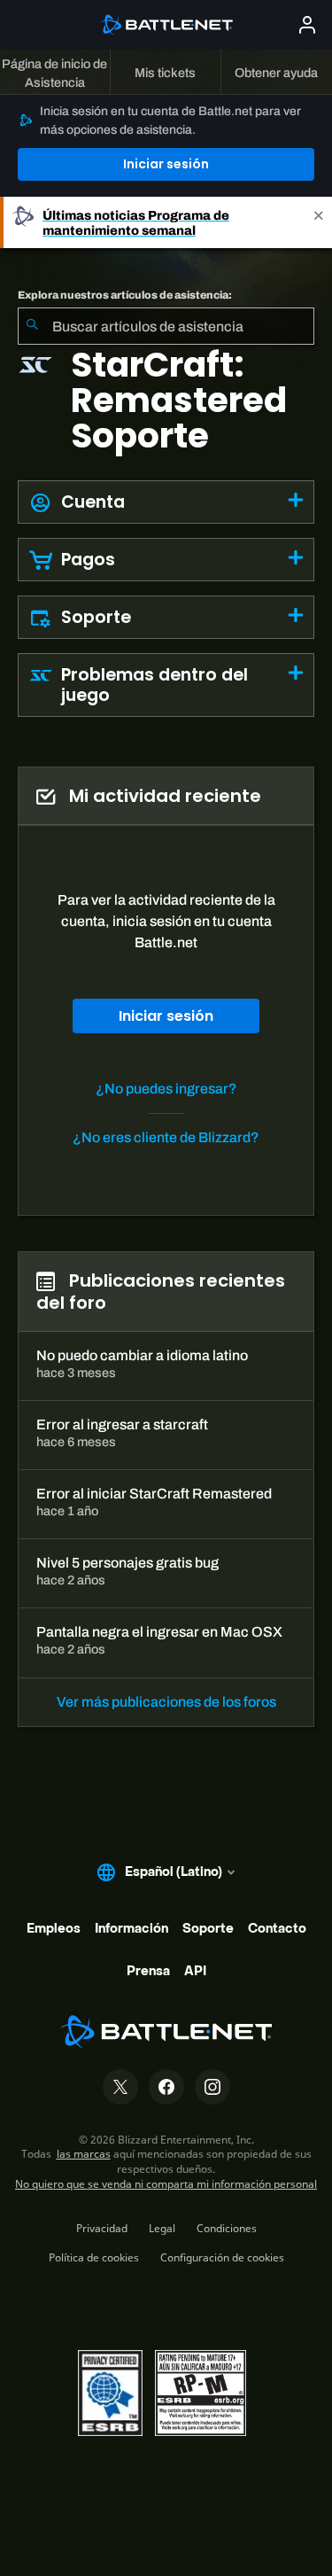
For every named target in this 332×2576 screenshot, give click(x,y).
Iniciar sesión (166, 164)
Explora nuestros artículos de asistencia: (125, 295)
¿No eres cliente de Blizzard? (166, 1137)
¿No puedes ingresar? (166, 1089)
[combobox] (166, 326)
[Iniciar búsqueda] (32, 326)
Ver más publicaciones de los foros (166, 1702)
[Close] (319, 222)
